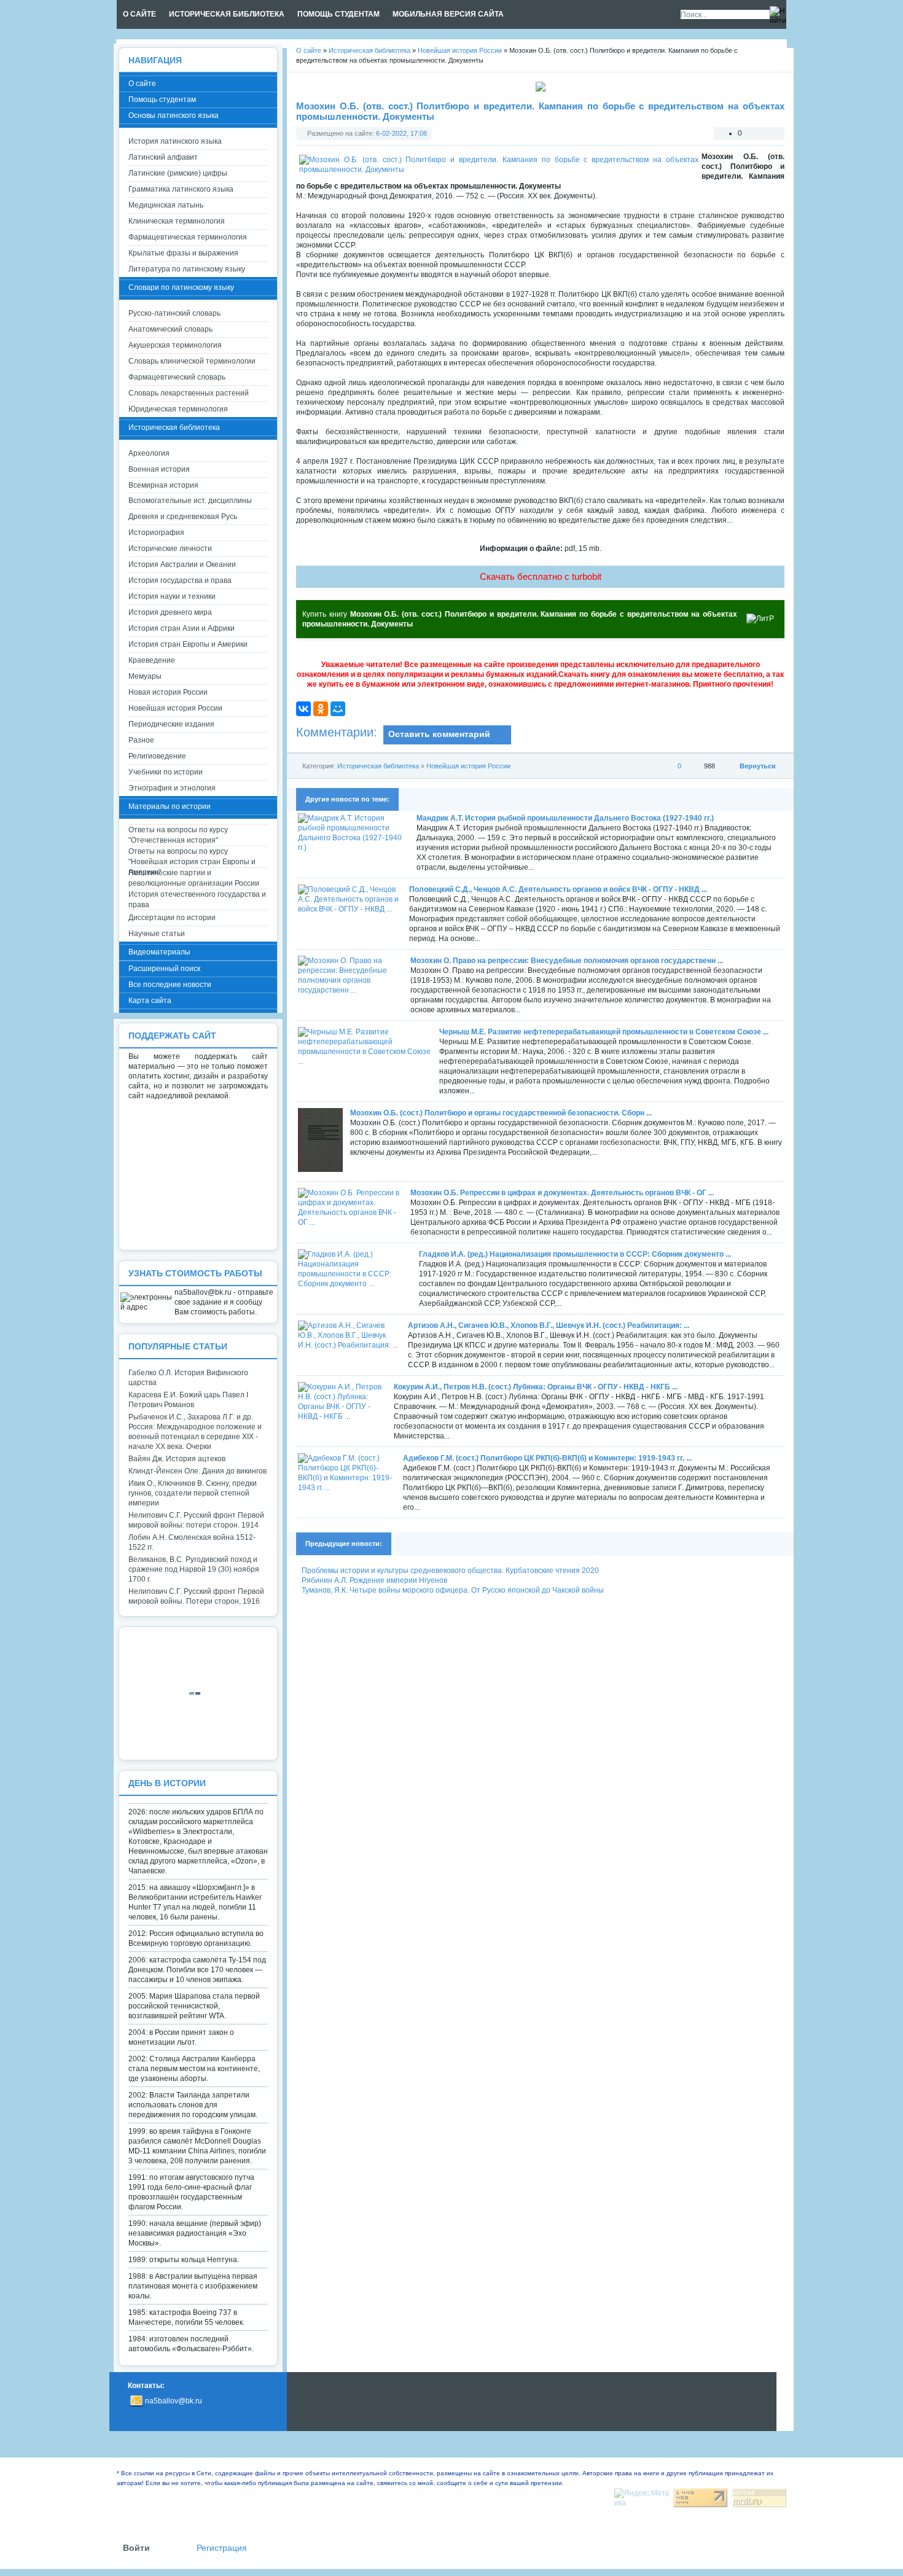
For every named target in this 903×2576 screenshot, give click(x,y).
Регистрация (222, 2548)
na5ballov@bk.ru (174, 2401)
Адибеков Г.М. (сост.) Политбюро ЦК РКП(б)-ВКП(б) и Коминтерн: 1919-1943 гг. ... (547, 1458)
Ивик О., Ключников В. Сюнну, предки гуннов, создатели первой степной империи (193, 1493)
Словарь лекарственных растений (189, 393)
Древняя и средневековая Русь (183, 517)
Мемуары (145, 676)
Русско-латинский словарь (174, 313)
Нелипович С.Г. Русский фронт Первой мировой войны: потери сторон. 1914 (196, 1520)
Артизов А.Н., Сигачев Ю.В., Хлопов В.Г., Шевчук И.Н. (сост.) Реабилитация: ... (549, 1325)
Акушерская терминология (175, 345)
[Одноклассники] (321, 709)
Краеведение (152, 660)
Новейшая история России (468, 766)
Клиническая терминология (177, 221)
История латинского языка (175, 141)
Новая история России (168, 692)
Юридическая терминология (178, 409)
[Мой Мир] (338, 709)
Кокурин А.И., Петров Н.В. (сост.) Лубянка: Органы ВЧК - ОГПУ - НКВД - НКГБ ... (536, 1387)
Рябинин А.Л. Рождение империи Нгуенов (374, 1580)
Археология (149, 453)
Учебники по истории (166, 772)
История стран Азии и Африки (182, 628)
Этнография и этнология (172, 788)
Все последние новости (170, 985)
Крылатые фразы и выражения (183, 253)
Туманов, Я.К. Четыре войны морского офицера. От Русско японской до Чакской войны (453, 1590)
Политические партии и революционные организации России (194, 878)
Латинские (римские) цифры (178, 173)
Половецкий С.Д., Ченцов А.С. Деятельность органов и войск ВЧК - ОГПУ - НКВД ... (558, 889)
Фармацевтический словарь (177, 377)
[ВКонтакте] (303, 709)
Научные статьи (157, 934)
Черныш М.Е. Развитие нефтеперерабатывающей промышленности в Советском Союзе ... (604, 1032)
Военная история (159, 469)
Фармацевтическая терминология (188, 237)
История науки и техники (172, 596)
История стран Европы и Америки (188, 644)
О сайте (142, 84)
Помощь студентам (162, 100)
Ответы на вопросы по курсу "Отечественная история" (178, 835)
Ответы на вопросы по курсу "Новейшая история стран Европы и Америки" (192, 857)
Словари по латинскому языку (181, 287)
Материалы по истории (170, 806)
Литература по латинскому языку (187, 269)
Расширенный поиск (164, 969)
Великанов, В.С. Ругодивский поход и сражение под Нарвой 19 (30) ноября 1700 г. (194, 1569)
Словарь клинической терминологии (192, 361)
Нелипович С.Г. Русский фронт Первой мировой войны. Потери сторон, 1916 (196, 1596)
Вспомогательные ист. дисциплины (190, 501)
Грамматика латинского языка (181, 189)
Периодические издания (171, 724)
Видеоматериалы (159, 952)
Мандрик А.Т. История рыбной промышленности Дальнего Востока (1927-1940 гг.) (565, 818)
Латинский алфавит (163, 157)
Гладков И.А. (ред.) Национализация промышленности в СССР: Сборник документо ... (575, 1254)
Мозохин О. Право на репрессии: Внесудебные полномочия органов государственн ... (567, 961)
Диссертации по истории (172, 918)
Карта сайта (150, 1001)
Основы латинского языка (174, 115)
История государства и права (180, 580)
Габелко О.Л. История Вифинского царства (188, 1378)
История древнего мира (170, 612)
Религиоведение (157, 756)
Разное (141, 740)
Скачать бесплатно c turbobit (541, 576)
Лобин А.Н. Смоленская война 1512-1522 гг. (192, 1542)
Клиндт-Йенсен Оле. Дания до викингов (197, 1471)
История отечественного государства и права (197, 900)
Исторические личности (170, 548)
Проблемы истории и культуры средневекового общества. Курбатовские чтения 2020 (450, 1571)
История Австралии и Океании (182, 564)
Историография (156, 533)
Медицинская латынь (166, 205)
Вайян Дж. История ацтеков (177, 1459)
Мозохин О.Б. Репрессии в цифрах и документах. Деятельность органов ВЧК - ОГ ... (562, 1193)
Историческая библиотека (378, 766)
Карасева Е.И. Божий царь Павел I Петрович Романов (188, 1400)
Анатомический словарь (170, 329)
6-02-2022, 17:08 (401, 133)
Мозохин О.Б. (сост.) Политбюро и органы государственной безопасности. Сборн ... (501, 1113)
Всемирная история (163, 485)
